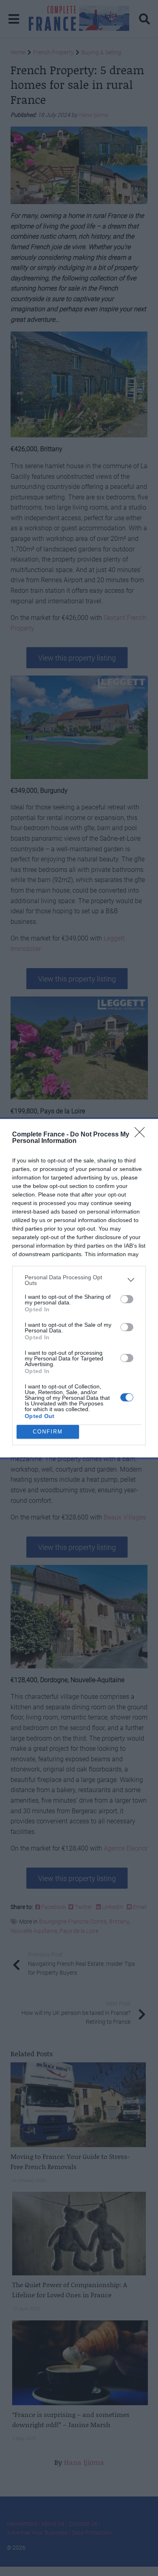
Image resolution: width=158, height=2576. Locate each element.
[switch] (127, 1299)
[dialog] (79, 1288)
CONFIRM (48, 1432)
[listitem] (79, 1280)
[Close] (142, 1135)
